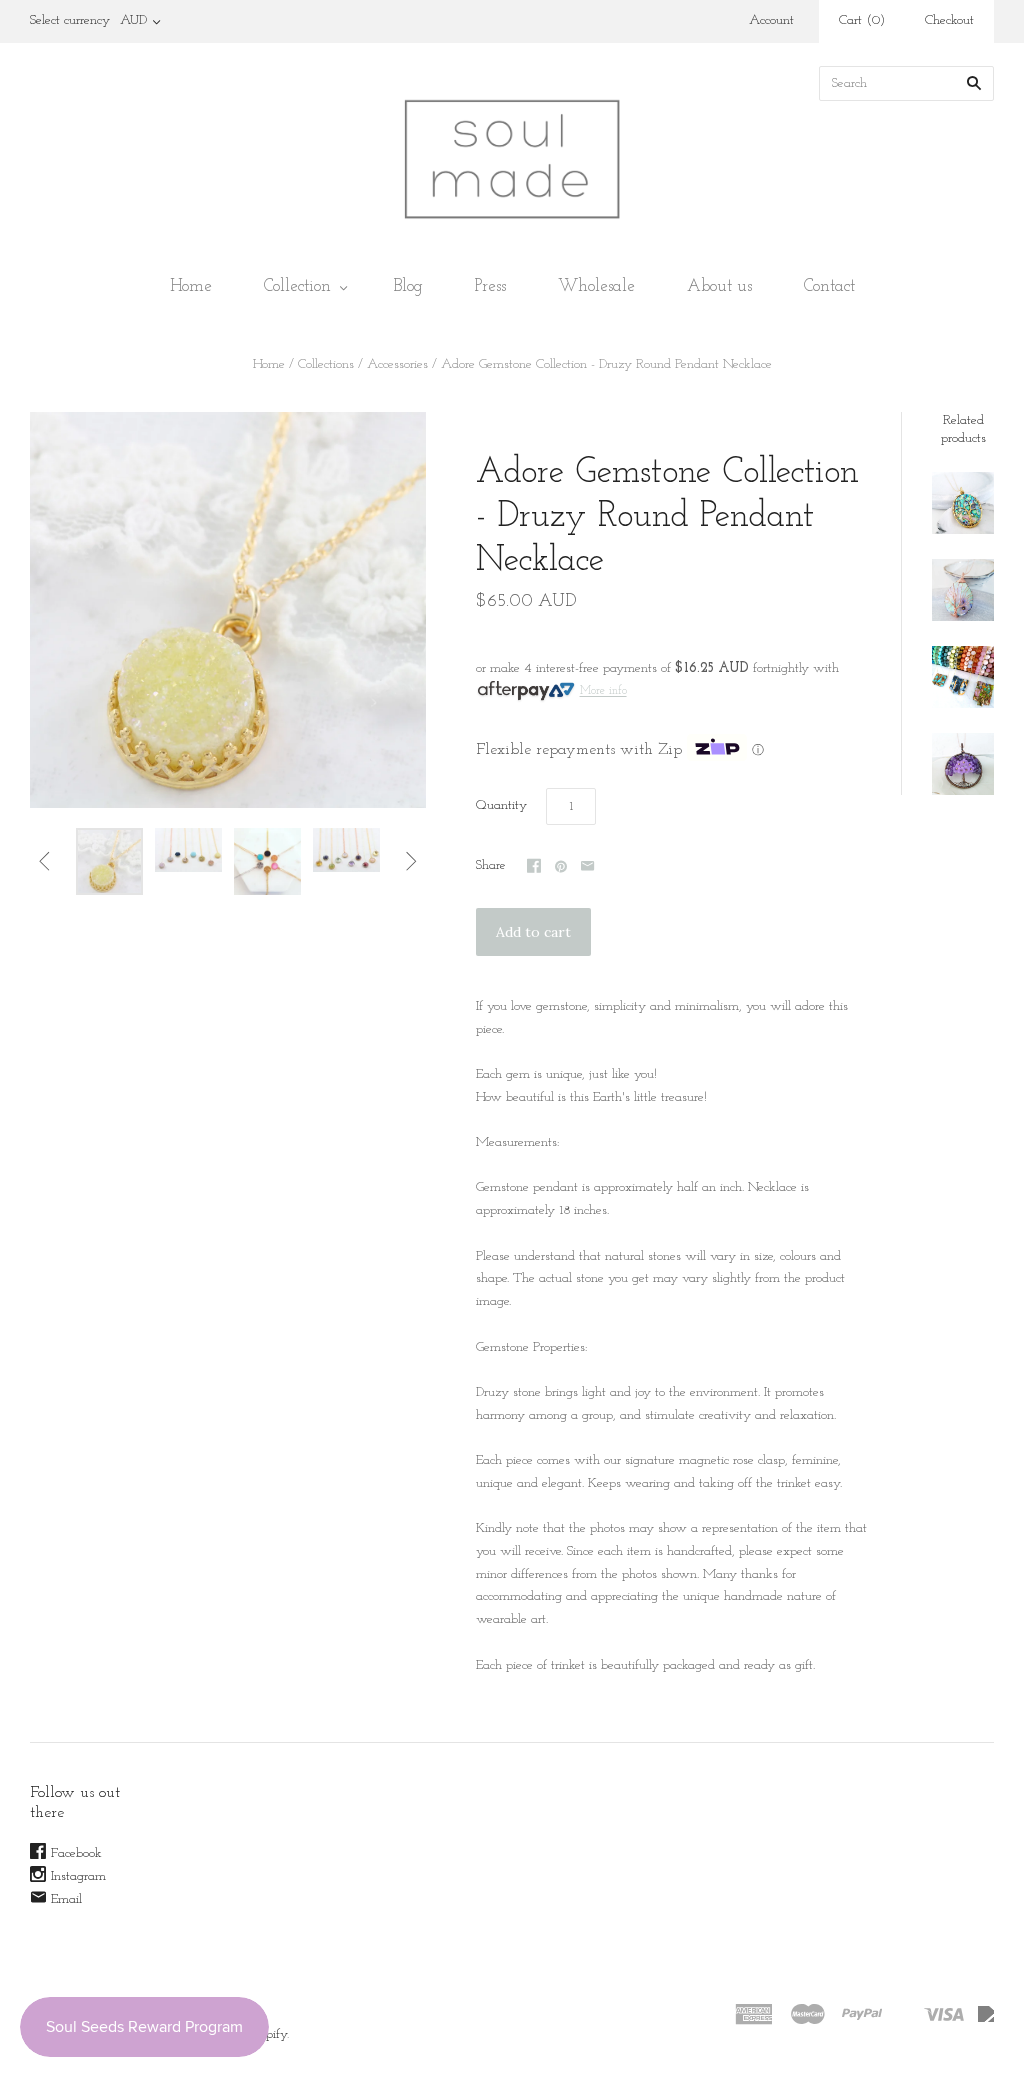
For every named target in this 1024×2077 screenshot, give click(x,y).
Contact (829, 286)
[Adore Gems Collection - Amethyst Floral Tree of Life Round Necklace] (963, 764)
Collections (326, 364)
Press (490, 286)
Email (66, 1899)
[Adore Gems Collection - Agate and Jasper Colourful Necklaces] (963, 677)
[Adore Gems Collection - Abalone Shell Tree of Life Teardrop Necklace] (963, 590)
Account (771, 20)
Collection (297, 286)
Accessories (397, 364)
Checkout (949, 20)
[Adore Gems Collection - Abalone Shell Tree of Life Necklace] (963, 503)
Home (191, 286)
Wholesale (596, 286)
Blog (408, 286)
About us (719, 286)
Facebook (76, 1853)
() (862, 20)
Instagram (78, 1876)
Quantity (501, 805)
